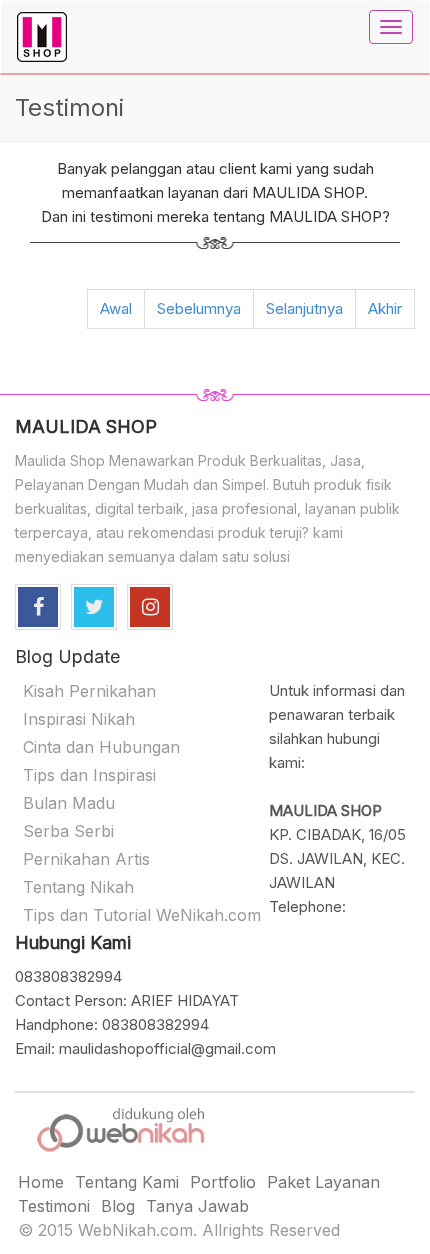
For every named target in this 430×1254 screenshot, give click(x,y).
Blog (118, 1206)
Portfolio (223, 1182)
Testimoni (54, 1206)
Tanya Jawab (197, 1206)
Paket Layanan (323, 1182)
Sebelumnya (199, 308)
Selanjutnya (304, 308)
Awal (116, 308)
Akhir (385, 308)
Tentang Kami (127, 1182)
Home (41, 1182)
